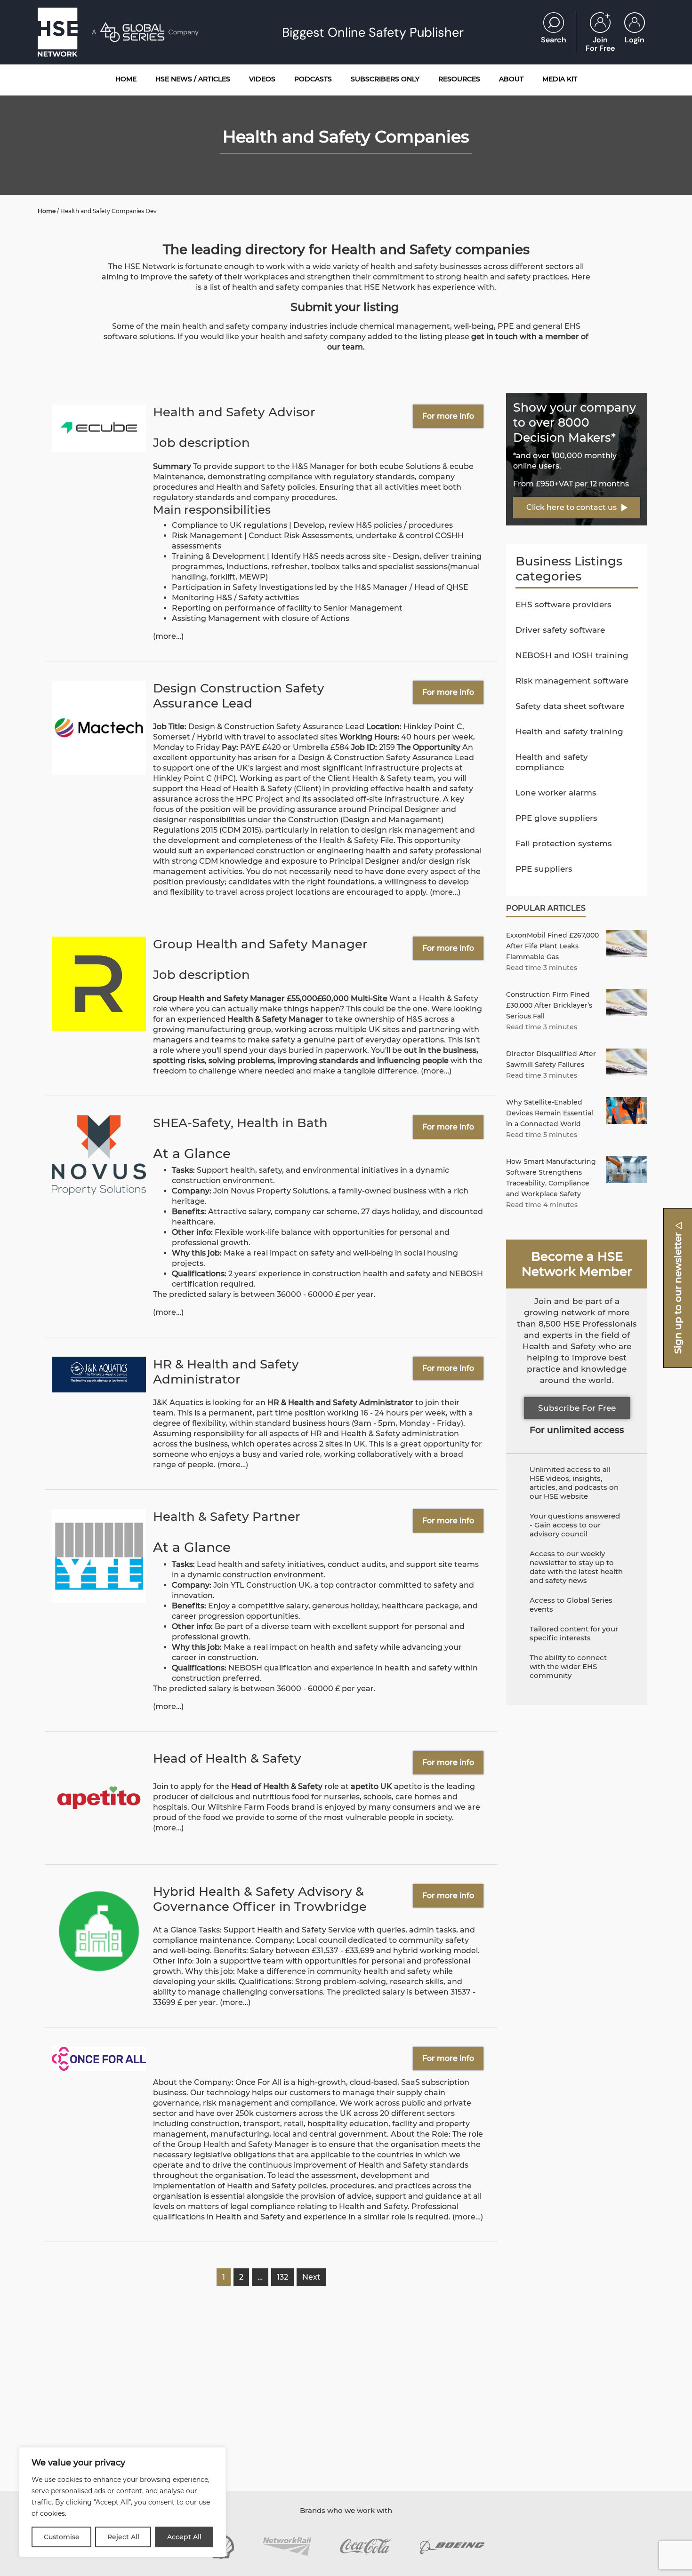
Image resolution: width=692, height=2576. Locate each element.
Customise (62, 2537)
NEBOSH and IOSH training (572, 655)
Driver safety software (560, 630)
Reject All (123, 2537)
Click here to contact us (571, 507)
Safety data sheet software (570, 706)
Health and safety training (569, 731)
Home (47, 211)
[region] (122, 2502)
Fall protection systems (564, 843)
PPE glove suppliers (556, 818)
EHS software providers (563, 604)
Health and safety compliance (552, 762)
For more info (448, 416)
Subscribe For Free (577, 1408)
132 (282, 2277)
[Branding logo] (287, 2547)
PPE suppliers (544, 869)
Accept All (184, 2537)
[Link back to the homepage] (58, 32)
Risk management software (572, 681)
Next (311, 2277)
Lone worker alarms (556, 793)
